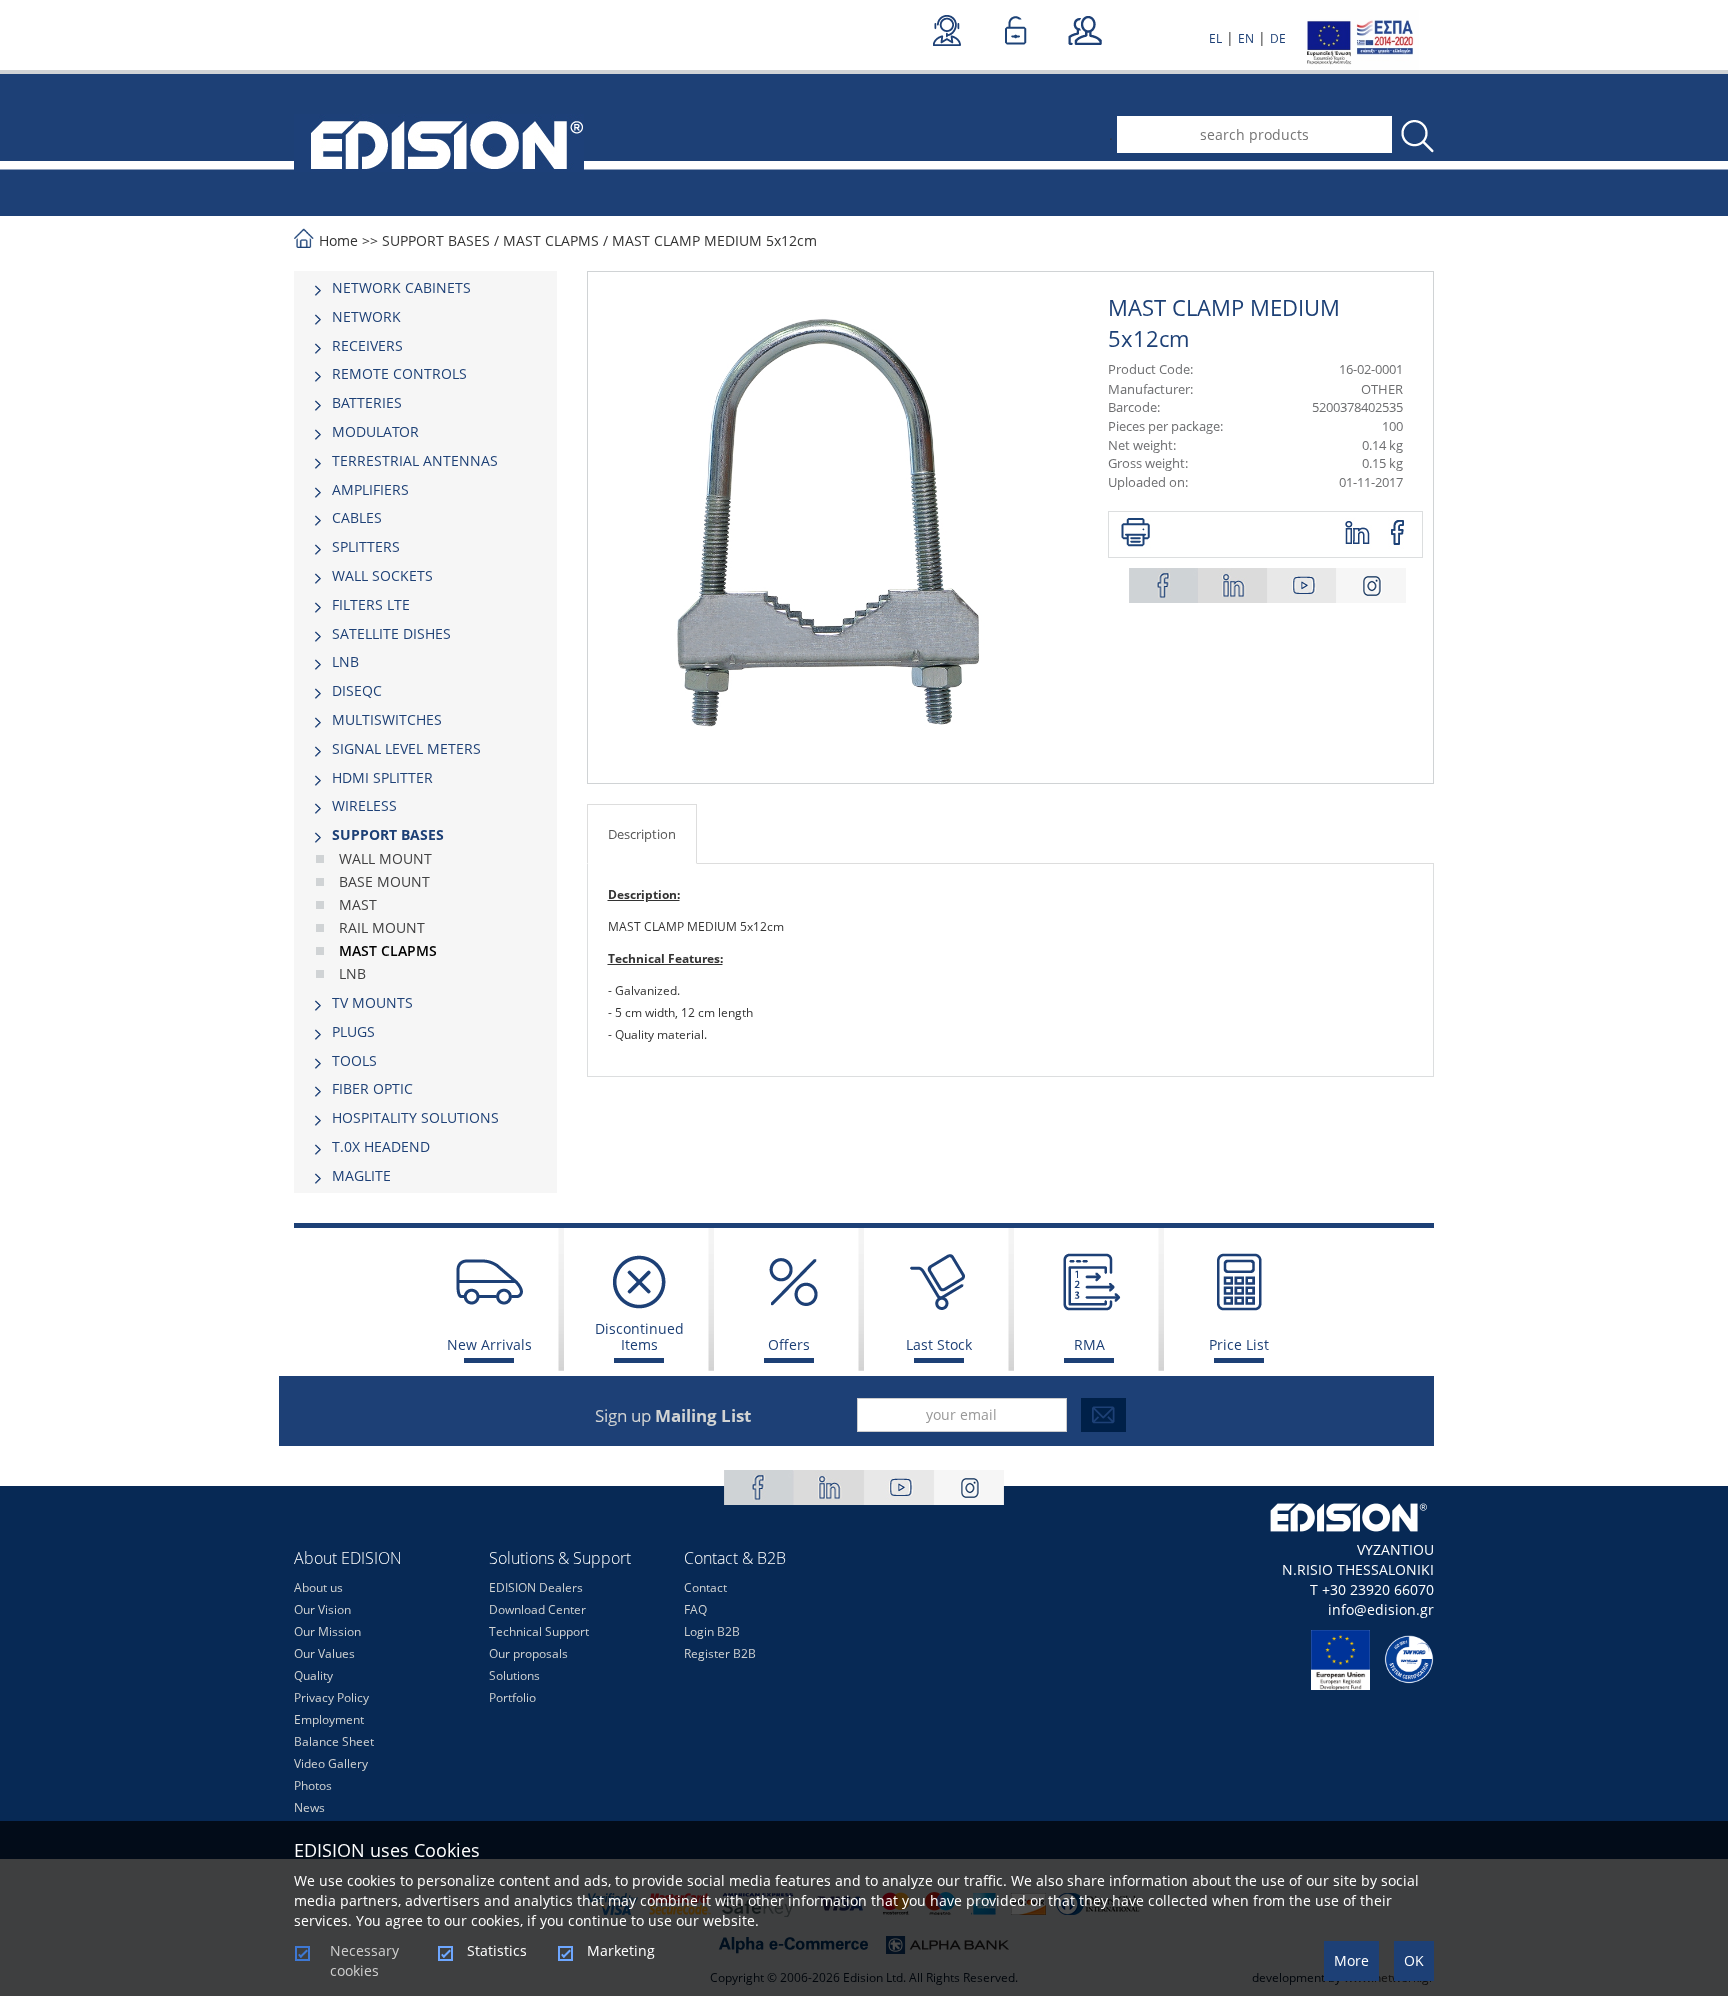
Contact (705, 1587)
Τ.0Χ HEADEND (381, 1146)
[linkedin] (1358, 533)
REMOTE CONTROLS (399, 373)
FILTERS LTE (371, 604)
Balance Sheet (334, 1741)
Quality (313, 1675)
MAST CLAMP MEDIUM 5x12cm (714, 240)
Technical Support (539, 1631)
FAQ (695, 1609)
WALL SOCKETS (382, 575)
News (309, 1807)
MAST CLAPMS (551, 240)
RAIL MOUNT (382, 927)
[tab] (425, 288)
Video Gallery (331, 1763)
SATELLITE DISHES (391, 633)
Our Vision (322, 1609)
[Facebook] (1164, 585)
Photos (313, 1785)
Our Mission (327, 1631)
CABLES (357, 517)
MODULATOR (375, 431)
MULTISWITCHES (387, 719)
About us (318, 1587)
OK (1414, 1960)
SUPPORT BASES (436, 240)
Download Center (537, 1609)
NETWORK (366, 316)
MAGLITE (361, 1175)
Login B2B (712, 1631)
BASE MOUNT (384, 881)
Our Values (324, 1653)
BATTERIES (367, 402)
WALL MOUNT (385, 858)
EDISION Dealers (536, 1587)
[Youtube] (1302, 585)
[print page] (1135, 533)
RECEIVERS (367, 345)
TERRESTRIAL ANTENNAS (415, 460)
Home (338, 240)
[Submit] (1103, 1415)
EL (1215, 38)
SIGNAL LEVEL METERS (406, 748)
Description (642, 834)
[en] (439, 143)
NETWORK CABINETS (401, 287)
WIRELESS (364, 805)
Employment (329, 1719)
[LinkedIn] (1233, 585)
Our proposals (528, 1653)
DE (1278, 38)
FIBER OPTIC (372, 1088)
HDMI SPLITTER (382, 777)
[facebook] (1398, 533)
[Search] (1416, 136)
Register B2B (720, 1653)
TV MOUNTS (372, 1002)
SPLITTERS (366, 546)
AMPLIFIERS (370, 489)
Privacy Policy (331, 1697)
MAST (358, 904)
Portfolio (512, 1697)
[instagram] (1371, 585)
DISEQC (357, 690)
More (1351, 1960)
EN (1246, 38)
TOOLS (354, 1060)
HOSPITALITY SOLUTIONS (415, 1117)
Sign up (673, 1415)
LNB (345, 661)
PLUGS (353, 1031)
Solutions (514, 1675)
